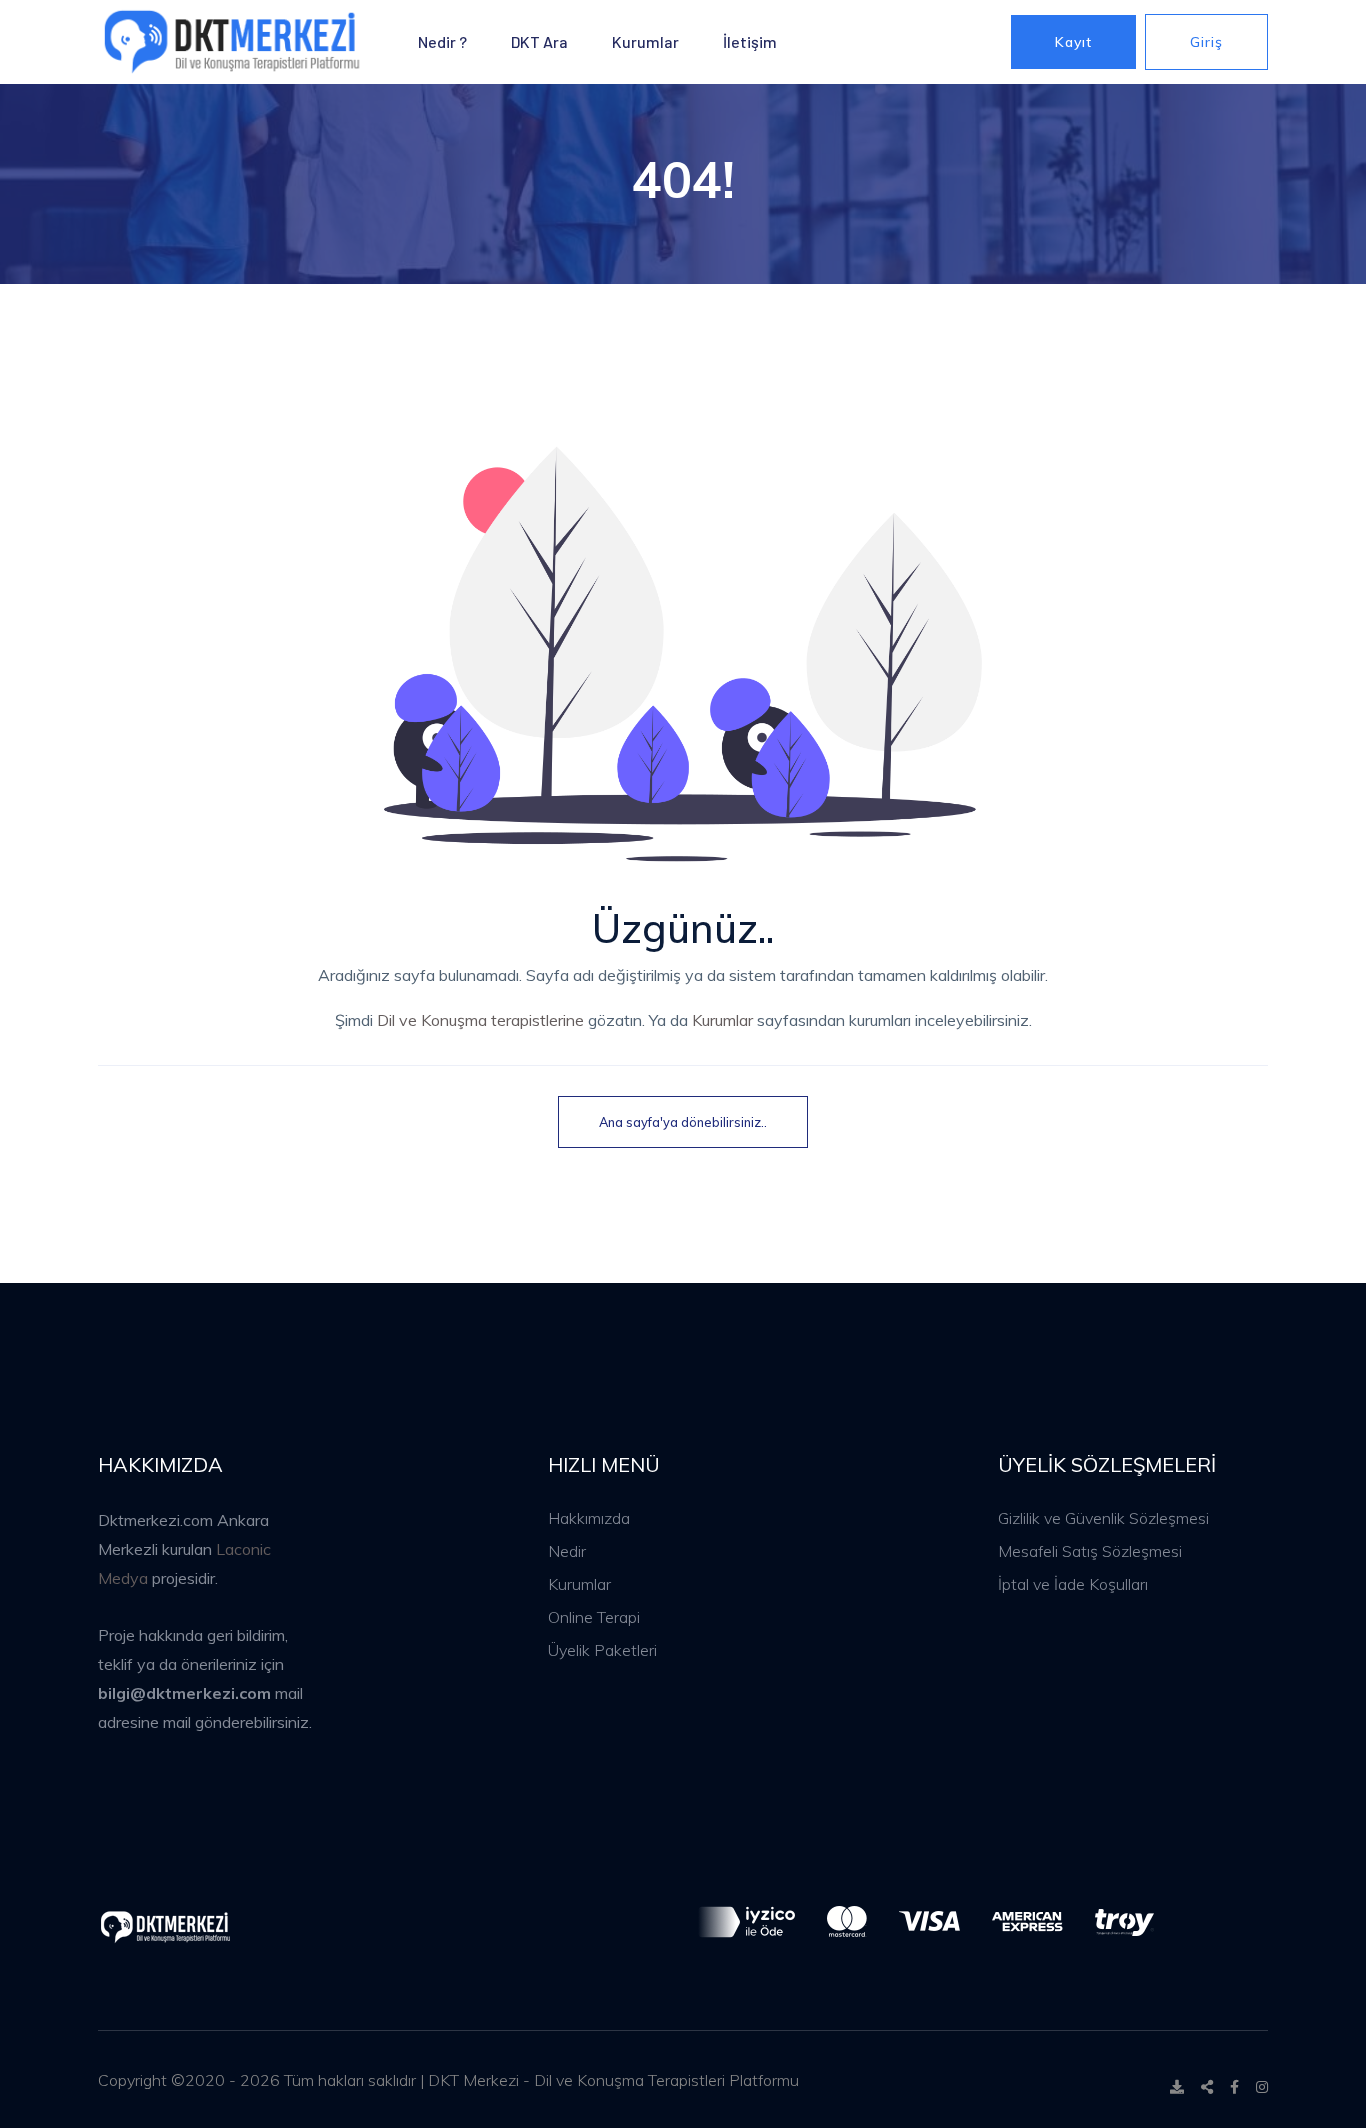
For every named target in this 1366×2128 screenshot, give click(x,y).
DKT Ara (539, 41)
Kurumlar (645, 41)
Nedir (567, 1551)
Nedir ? (442, 41)
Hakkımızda (589, 1518)
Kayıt (1073, 42)
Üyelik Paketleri (602, 1650)
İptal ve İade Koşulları (1073, 1584)
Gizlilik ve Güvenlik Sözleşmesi (1103, 1518)
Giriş (1206, 42)
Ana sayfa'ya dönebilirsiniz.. (683, 1122)
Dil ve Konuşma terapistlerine (480, 1020)
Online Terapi (594, 1617)
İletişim (750, 41)
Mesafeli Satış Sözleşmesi (1090, 1551)
